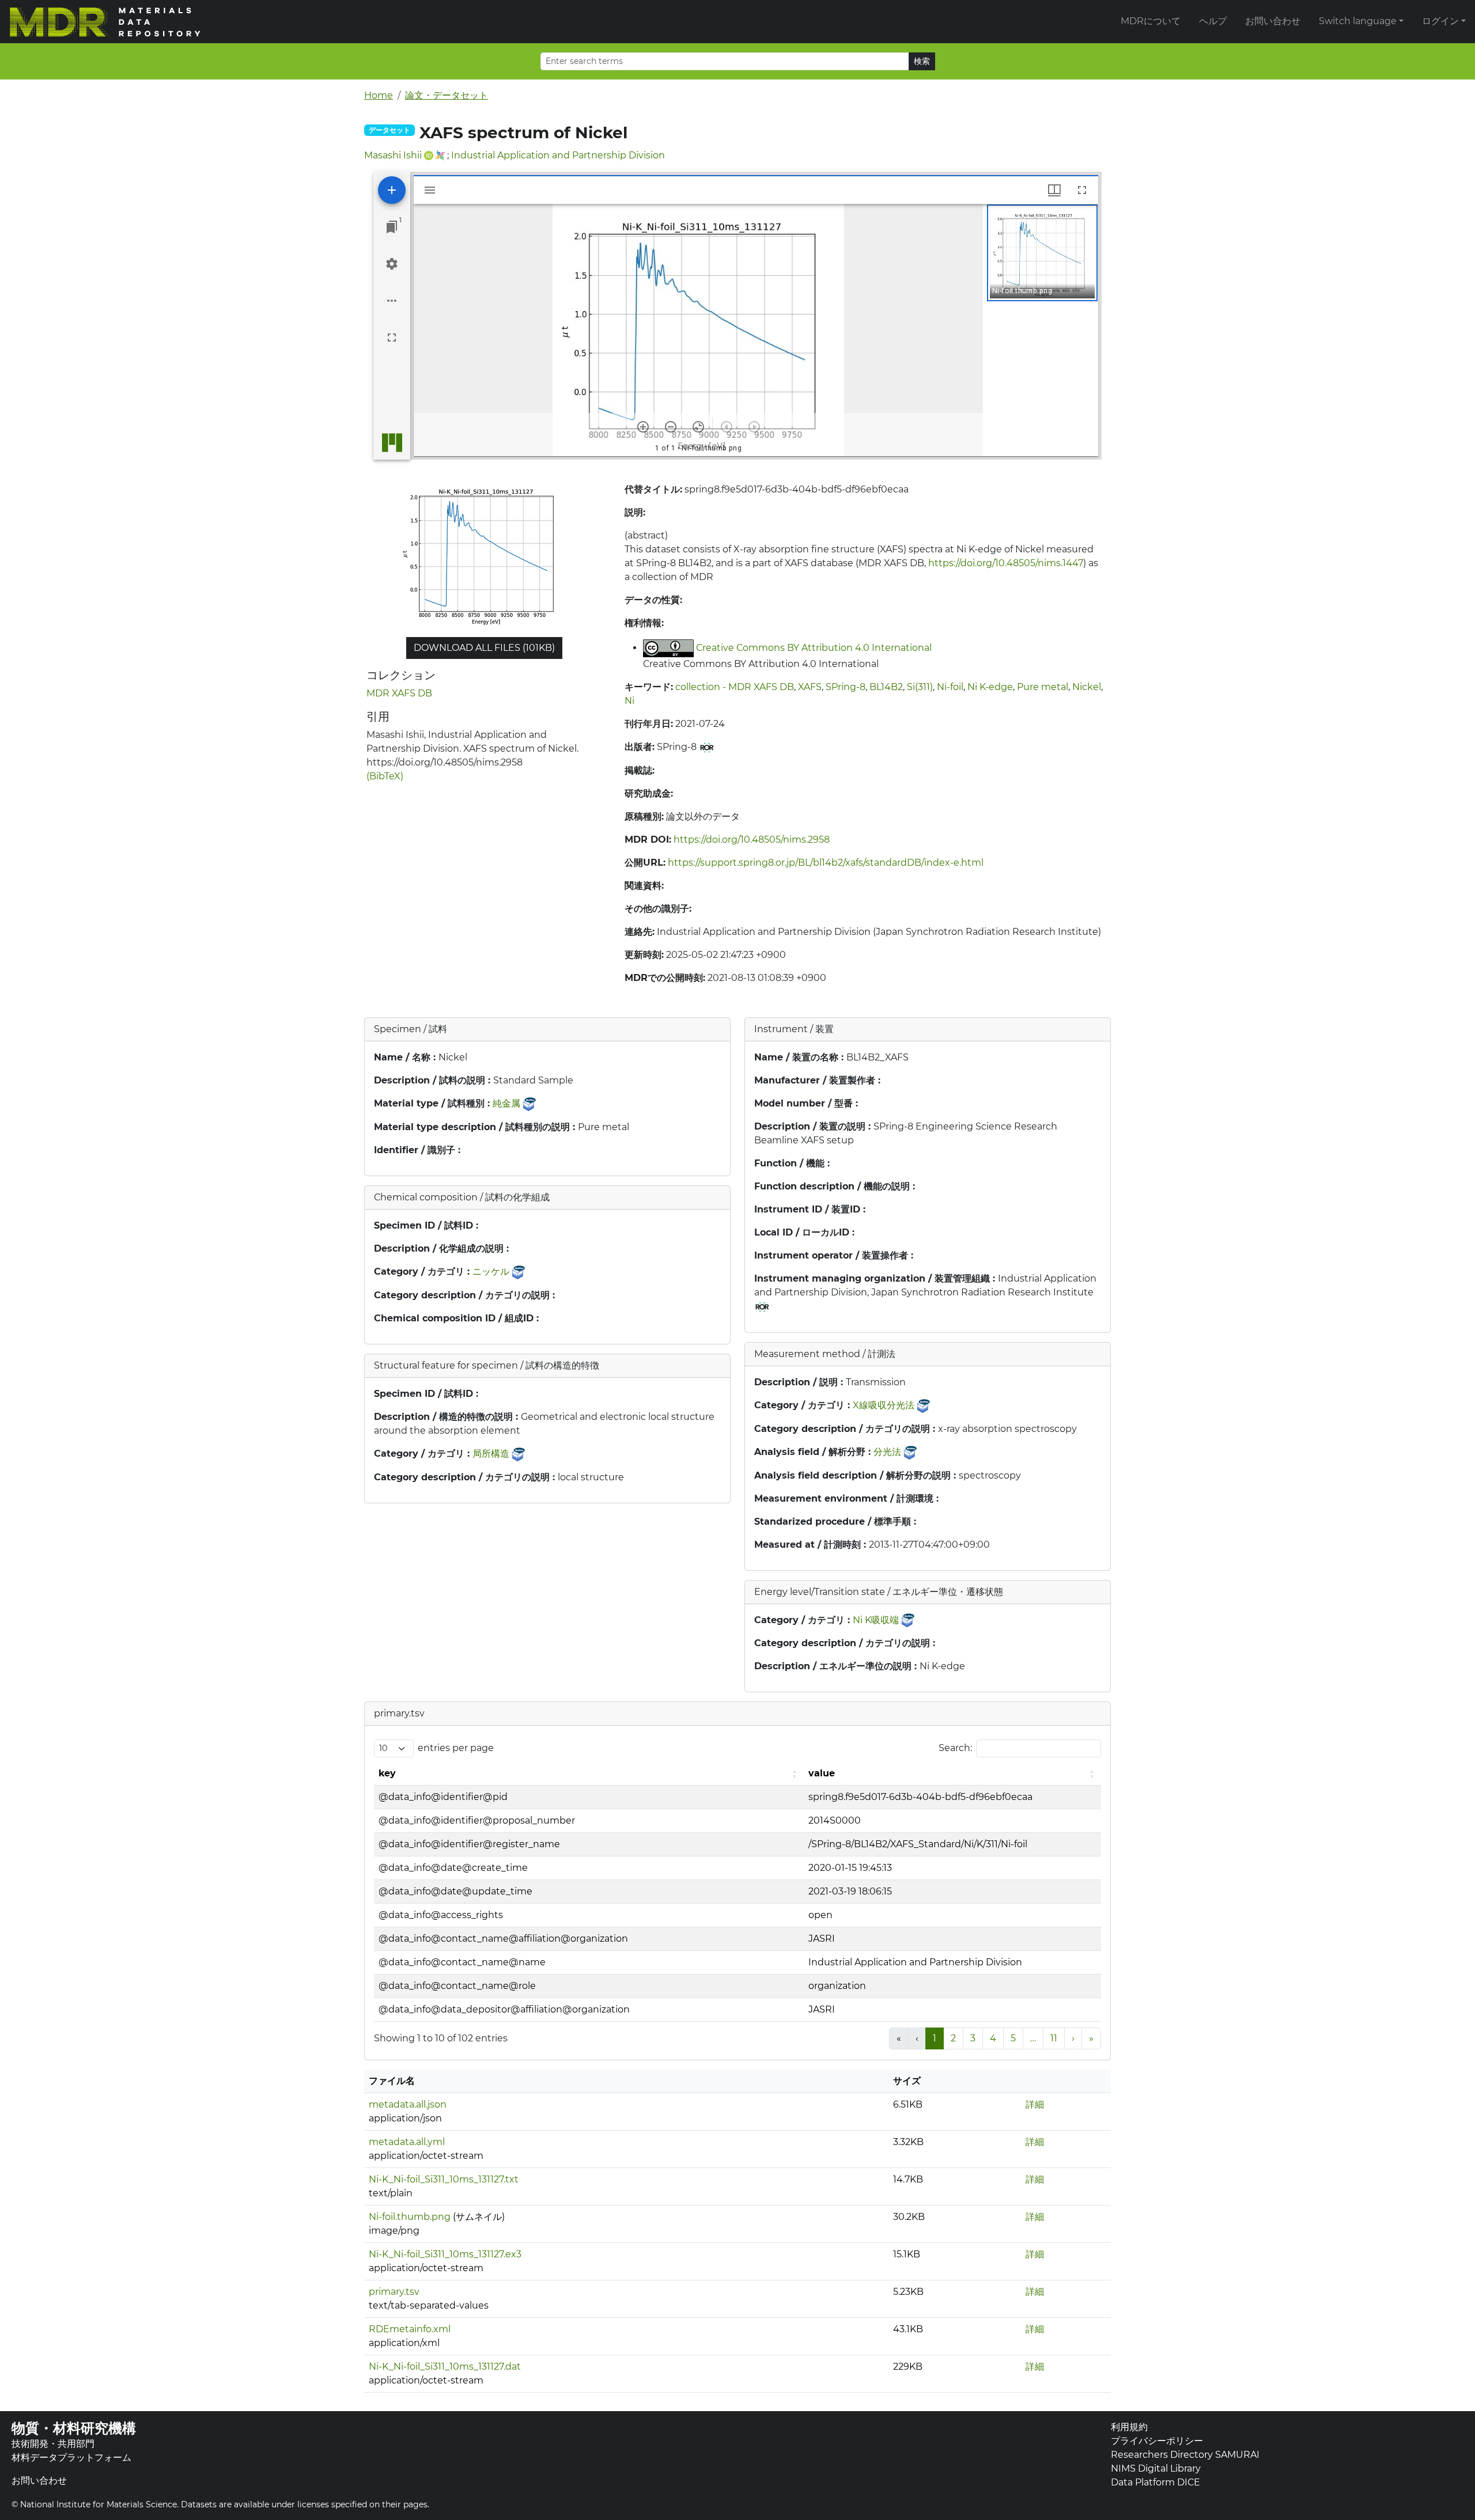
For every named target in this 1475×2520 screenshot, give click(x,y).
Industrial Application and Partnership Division (558, 155)
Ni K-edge (990, 687)
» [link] (1091, 2038)
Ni (629, 701)
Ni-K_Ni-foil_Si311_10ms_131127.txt (444, 2179)
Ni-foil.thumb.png (410, 2217)
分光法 (887, 1452)
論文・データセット (447, 95)
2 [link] (953, 2038)
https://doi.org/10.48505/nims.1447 (1006, 563)
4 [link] (993, 2038)
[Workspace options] (392, 301)
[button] (1042, 253)
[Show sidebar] (430, 190)
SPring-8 (846, 687)
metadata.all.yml (407, 2142)
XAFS (810, 687)
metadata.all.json (408, 2104)
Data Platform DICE (1156, 2482)
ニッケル (491, 1272)
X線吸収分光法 (884, 1405)
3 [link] (973, 2038)
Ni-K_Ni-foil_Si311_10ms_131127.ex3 (445, 2254)
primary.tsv (394, 2292)
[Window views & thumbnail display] (1054, 190)
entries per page (456, 1748)
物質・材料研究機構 (74, 2428)
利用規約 (1129, 2427)
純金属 (506, 1103)
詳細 (1035, 2104)
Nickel (1087, 687)
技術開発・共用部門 (53, 2444)
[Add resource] (392, 190)
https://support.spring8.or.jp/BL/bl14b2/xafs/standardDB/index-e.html (826, 863)
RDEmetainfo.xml (410, 2329)
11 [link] (1054, 2038)
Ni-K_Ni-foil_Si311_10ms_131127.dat (445, 2366)
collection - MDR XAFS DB (735, 687)
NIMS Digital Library (1156, 2468)
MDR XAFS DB (399, 693)
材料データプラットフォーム (71, 2458)
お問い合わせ (1273, 21)
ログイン (1440, 21)
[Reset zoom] (698, 427)
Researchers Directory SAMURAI (1185, 2455)
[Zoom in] (643, 427)
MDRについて (1151, 21)
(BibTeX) (385, 776)
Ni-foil (950, 687)
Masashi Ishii (393, 155)
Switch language (1358, 21)
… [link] (1033, 2038)
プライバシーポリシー (1157, 2441)
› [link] (1073, 2038)
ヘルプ (1213, 21)
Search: (955, 1748)
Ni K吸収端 (876, 1620)
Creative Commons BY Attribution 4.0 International (814, 648)
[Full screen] (392, 338)
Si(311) (920, 687)
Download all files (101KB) (484, 648)
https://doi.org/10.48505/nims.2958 (752, 840)
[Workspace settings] (392, 264)
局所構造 (491, 1454)
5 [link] (1013, 2038)
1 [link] (935, 2038)
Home (379, 95)
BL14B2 (886, 687)
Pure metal (1043, 687)
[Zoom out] (671, 427)
